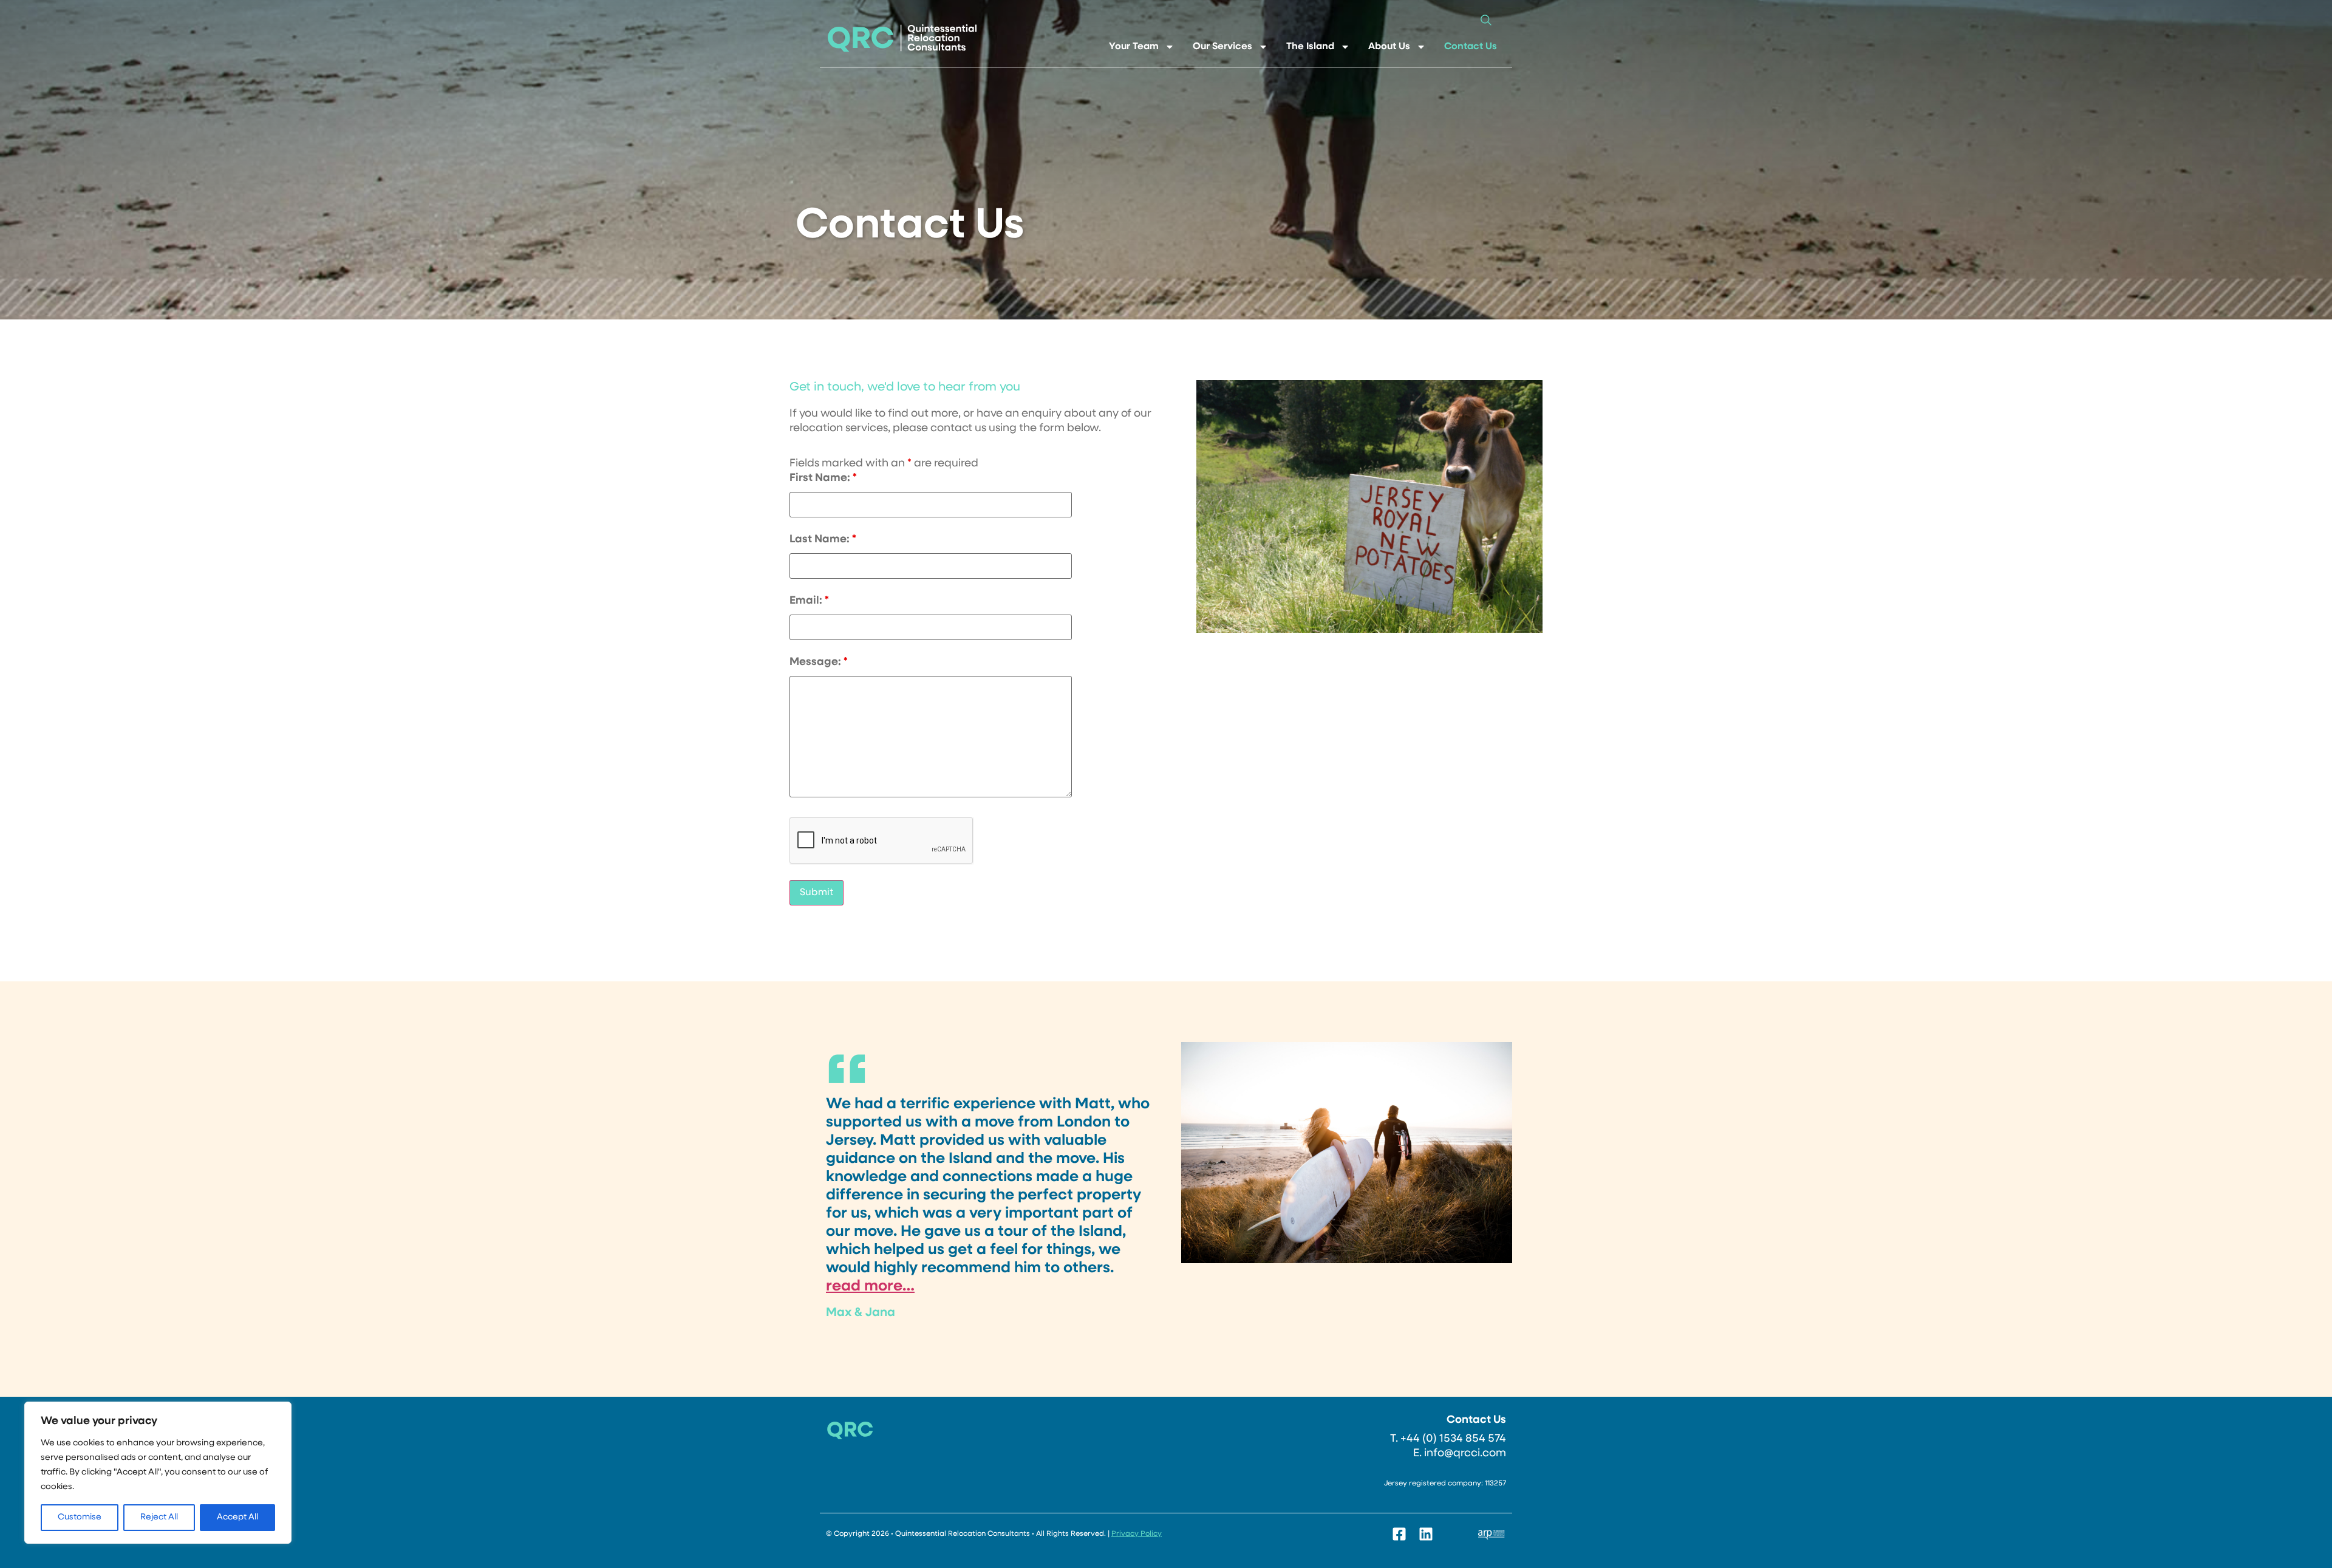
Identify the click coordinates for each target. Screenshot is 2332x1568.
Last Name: (823, 540)
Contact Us (1471, 47)
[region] (158, 1473)
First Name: (823, 479)
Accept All (237, 1517)
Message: (819, 663)
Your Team (1134, 47)
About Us (1389, 47)
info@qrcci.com (1465, 1454)
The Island (1310, 47)
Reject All (159, 1517)
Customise (80, 1517)
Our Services (1222, 47)
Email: (809, 601)
